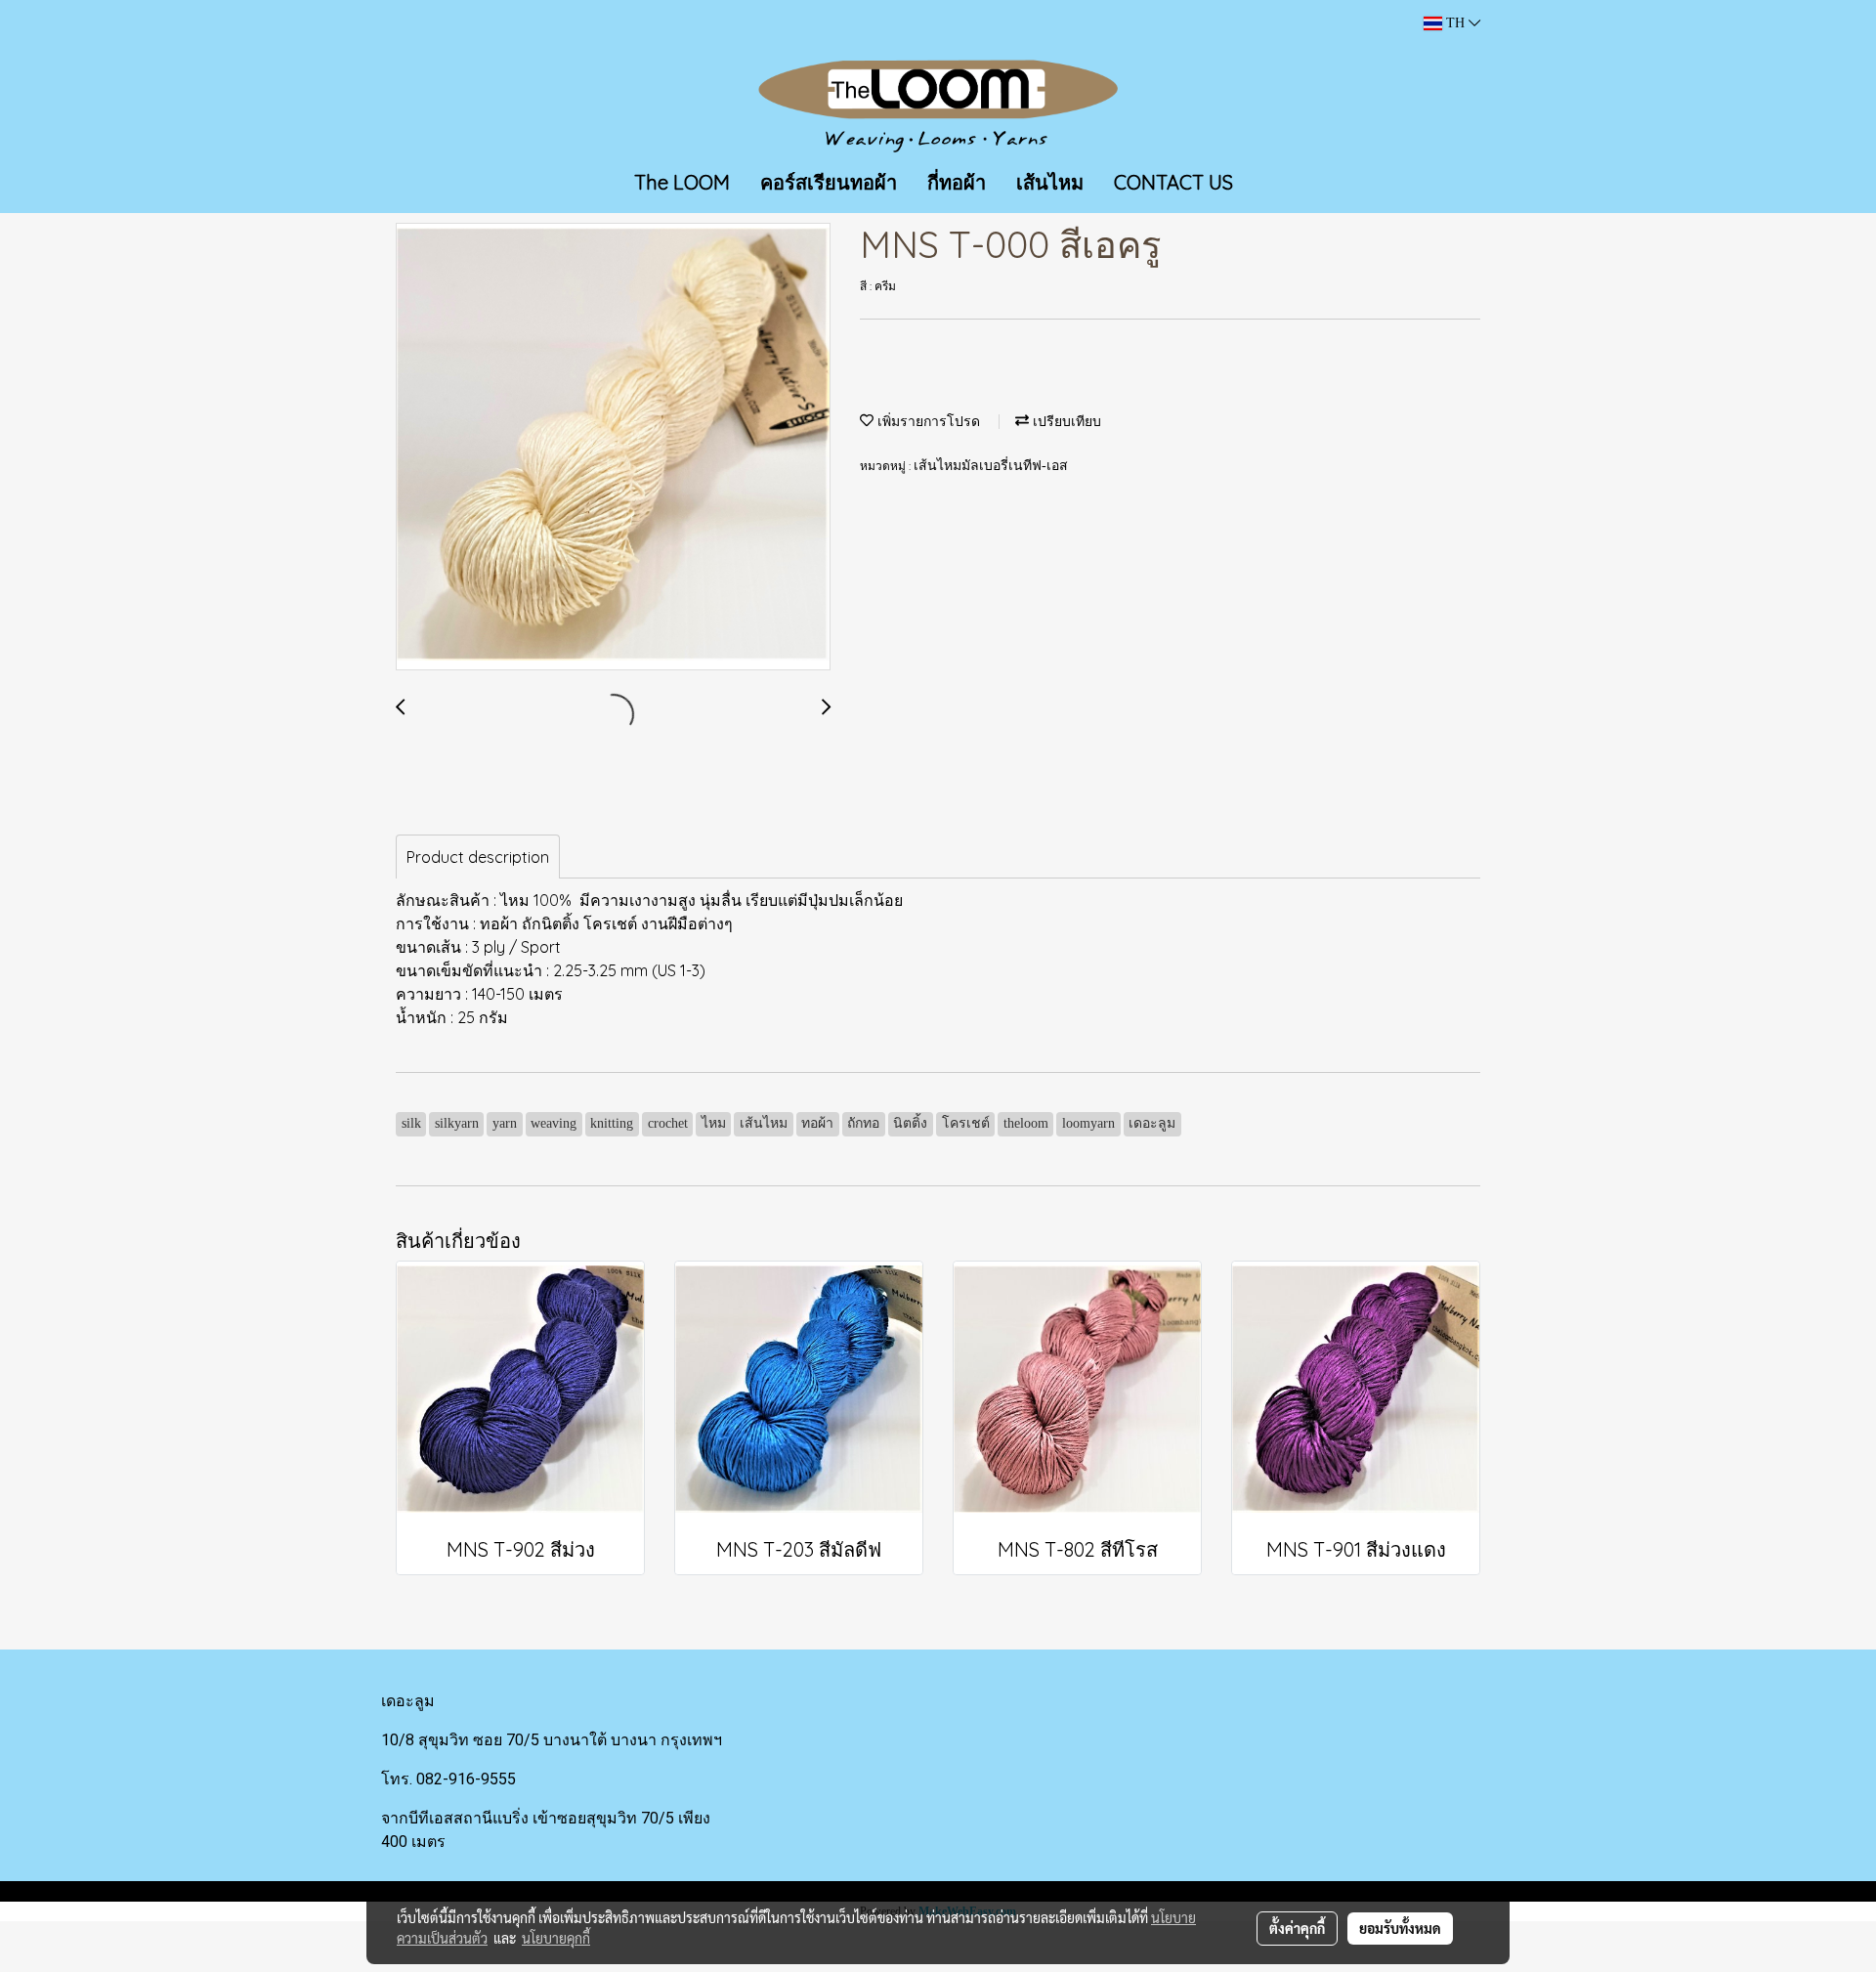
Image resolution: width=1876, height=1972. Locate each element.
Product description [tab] (478, 857)
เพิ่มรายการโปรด (927, 422)
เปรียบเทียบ (1065, 422)
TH (1455, 23)
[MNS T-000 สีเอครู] (613, 448)
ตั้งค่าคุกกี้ (1297, 1928)
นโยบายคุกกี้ (556, 1938)
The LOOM (682, 182)
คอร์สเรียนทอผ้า (829, 182)
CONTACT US (1173, 182)
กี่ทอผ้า (957, 182)
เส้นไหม (1050, 182)
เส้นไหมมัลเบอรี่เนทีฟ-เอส (991, 466)
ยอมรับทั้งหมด (1400, 1928)
